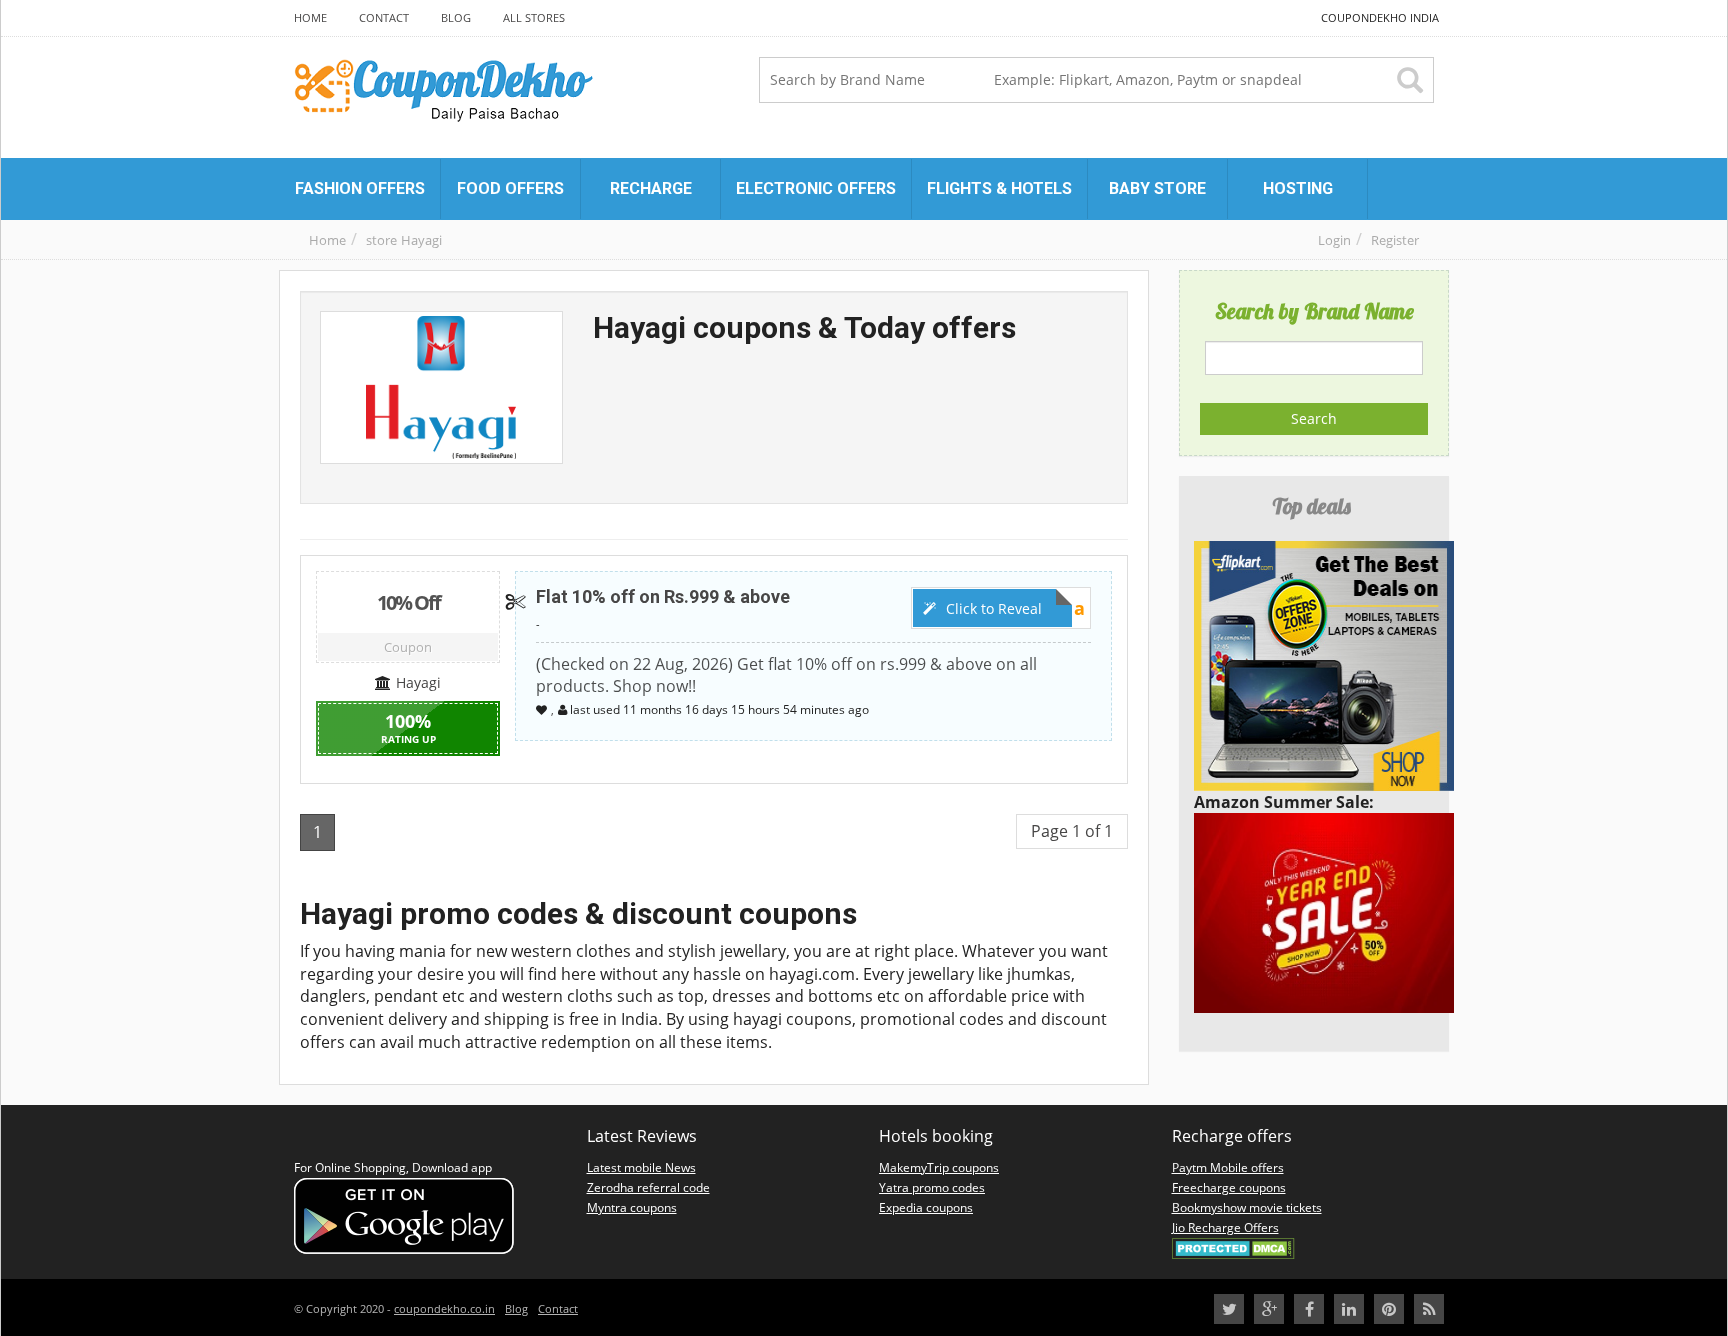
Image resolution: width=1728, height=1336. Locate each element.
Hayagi (421, 240)
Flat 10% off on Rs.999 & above (663, 596)
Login (1334, 240)
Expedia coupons (926, 1207)
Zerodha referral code (648, 1187)
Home (327, 240)
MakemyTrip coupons (939, 1167)
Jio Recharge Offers (1225, 1227)
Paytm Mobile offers (1228, 1167)
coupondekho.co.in (444, 1308)
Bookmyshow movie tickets (1247, 1207)
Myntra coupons (632, 1207)
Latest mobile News (641, 1167)
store (381, 240)
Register (1395, 240)
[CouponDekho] (571, 92)
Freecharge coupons (1229, 1187)
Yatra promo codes (932, 1187)
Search (1314, 418)
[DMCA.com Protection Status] (1233, 1247)
